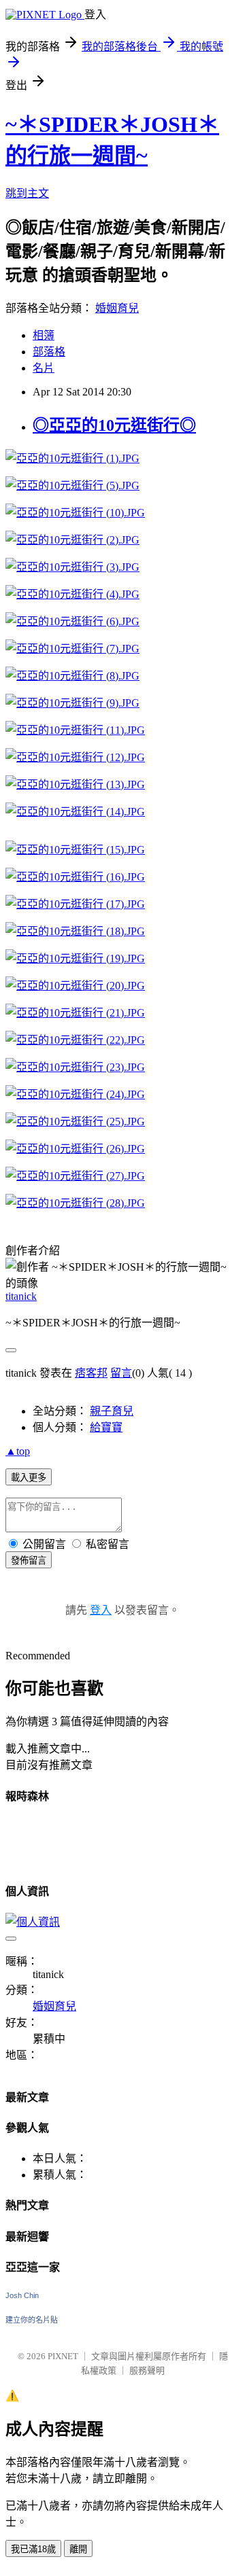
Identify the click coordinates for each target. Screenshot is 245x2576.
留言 (121, 1373)
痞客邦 (91, 1373)
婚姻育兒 (117, 308)
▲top (18, 1451)
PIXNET (63, 2356)
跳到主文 (27, 193)
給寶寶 (106, 1427)
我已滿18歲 (33, 2549)
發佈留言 (29, 1560)
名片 (44, 368)
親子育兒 (112, 1411)
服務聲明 (147, 2370)
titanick (21, 1296)
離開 (78, 2549)
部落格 (49, 352)
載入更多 (29, 1478)
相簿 (44, 335)
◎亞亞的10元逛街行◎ (114, 425)
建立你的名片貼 (32, 2320)
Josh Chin (22, 2295)
